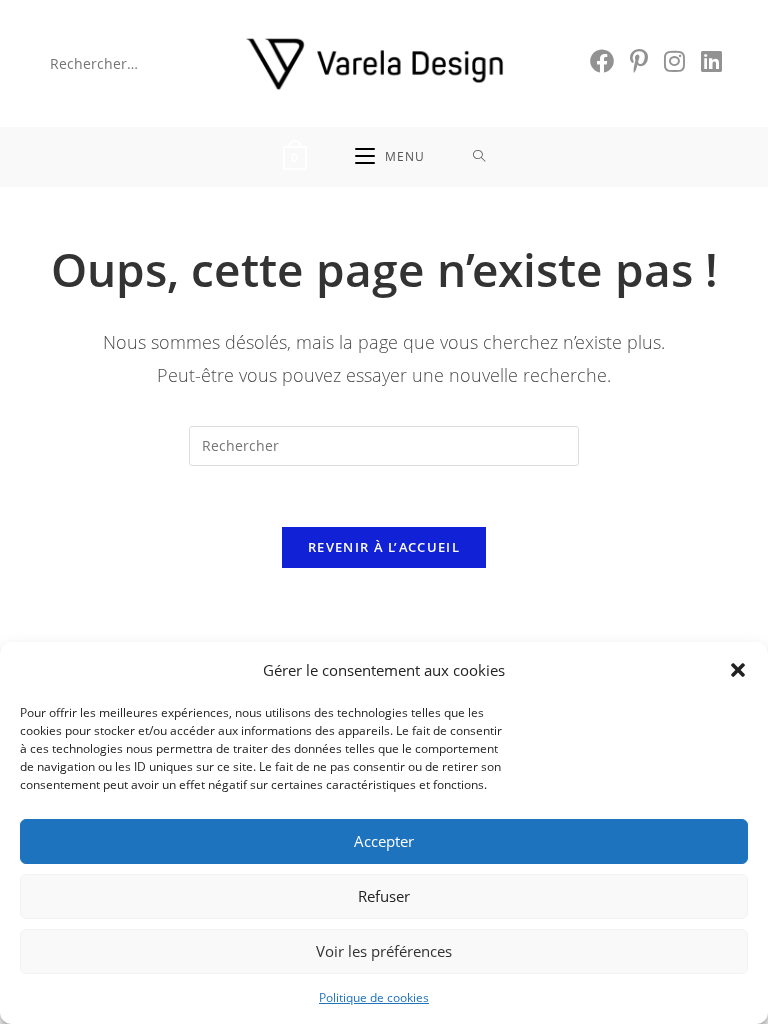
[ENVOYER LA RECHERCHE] (197, 63)
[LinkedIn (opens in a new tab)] (711, 61)
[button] (738, 670)
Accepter (384, 841)
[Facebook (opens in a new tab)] (602, 61)
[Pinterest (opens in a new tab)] (639, 61)
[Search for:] (479, 157)
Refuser (384, 896)
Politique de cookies (374, 997)
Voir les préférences (384, 951)
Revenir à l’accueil (384, 547)
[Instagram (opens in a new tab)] (674, 61)
